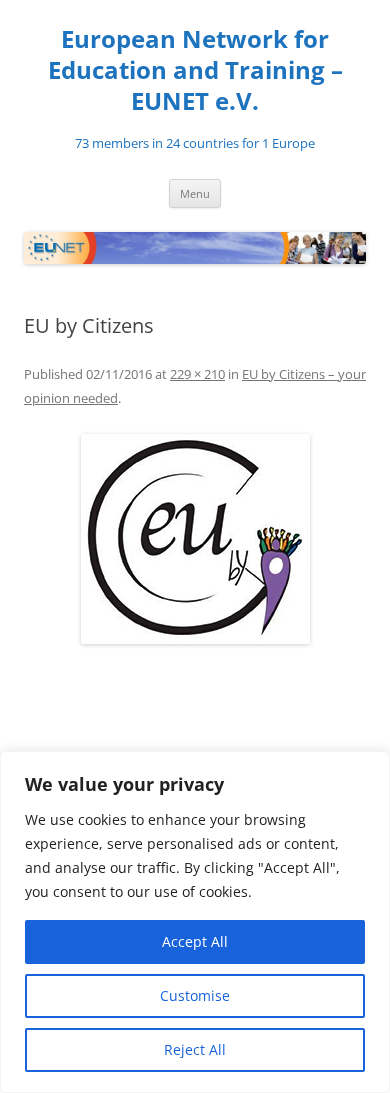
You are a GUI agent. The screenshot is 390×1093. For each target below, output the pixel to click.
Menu (195, 193)
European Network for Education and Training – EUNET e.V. (195, 70)
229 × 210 (197, 374)
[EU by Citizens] (195, 539)
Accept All (195, 941)
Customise (195, 995)
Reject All (195, 1049)
